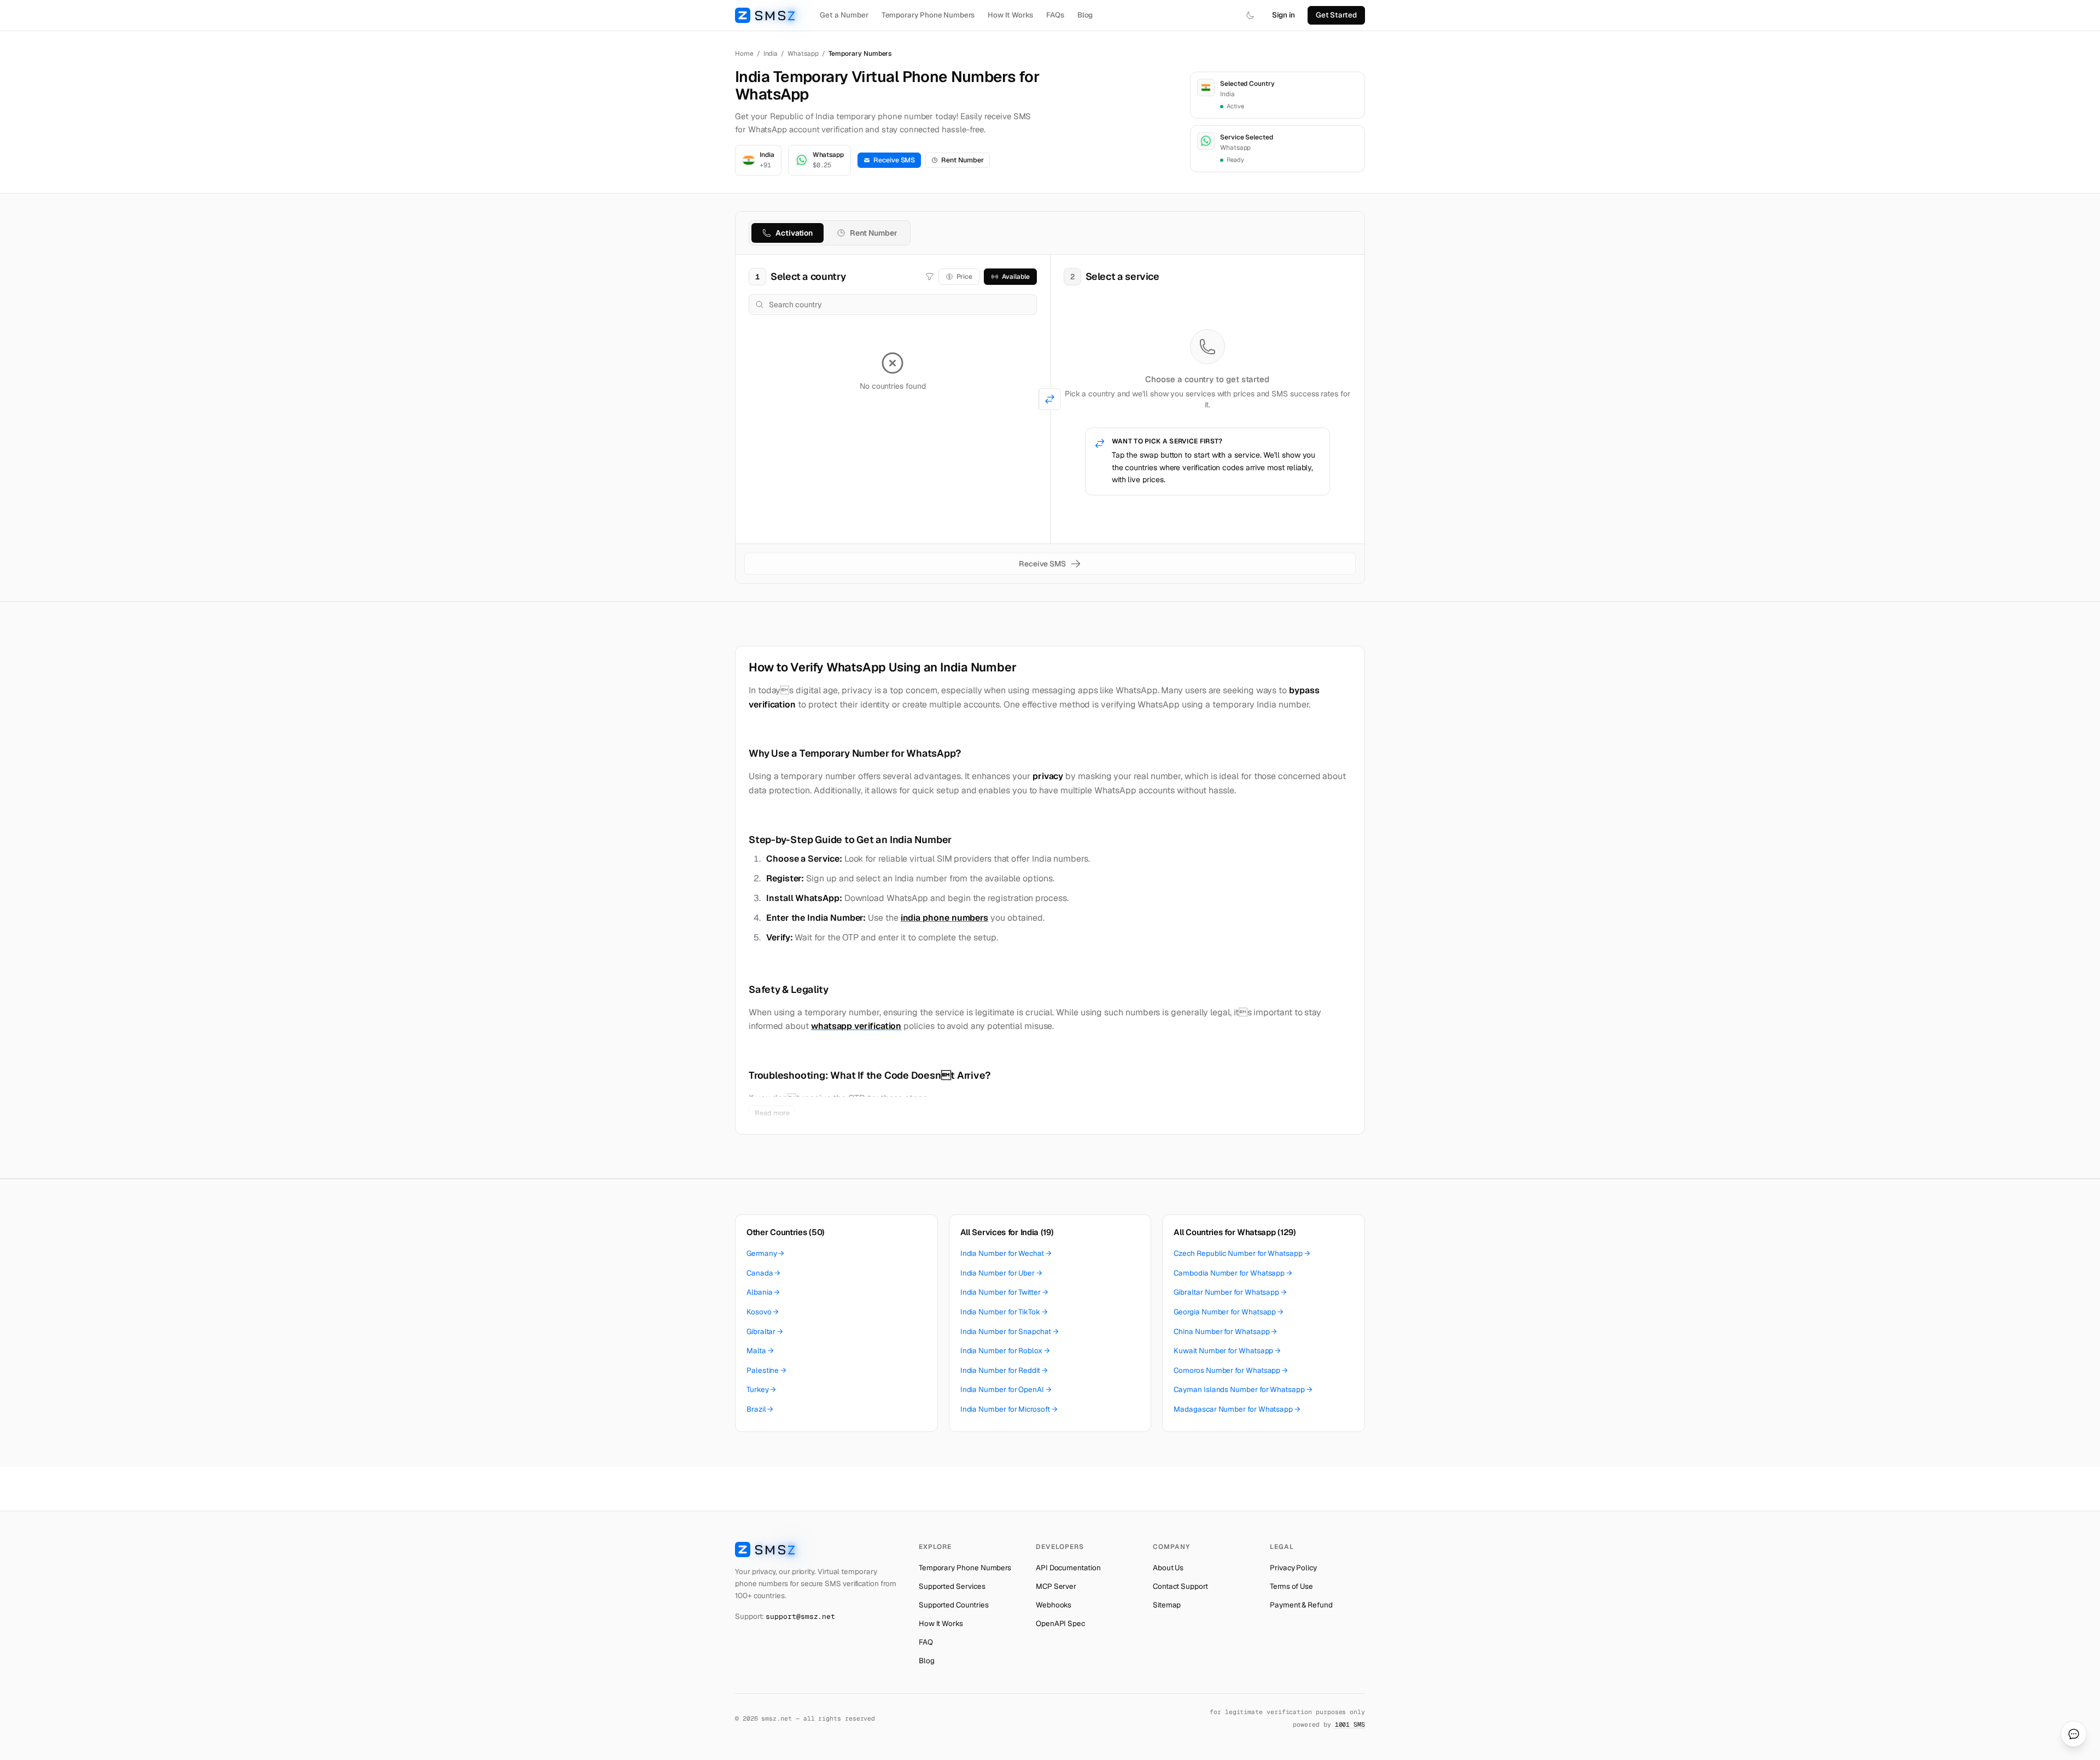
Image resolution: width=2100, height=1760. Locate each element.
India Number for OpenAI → (1006, 1389)
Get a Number (844, 15)
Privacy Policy (1293, 1568)
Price (965, 277)
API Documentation (1068, 1568)
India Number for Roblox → (1005, 1350)
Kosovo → (763, 1312)
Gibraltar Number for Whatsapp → (1230, 1292)
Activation (794, 233)
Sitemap (1167, 1605)
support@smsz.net (800, 1616)
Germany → (765, 1253)
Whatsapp (803, 54)
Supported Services (952, 1586)
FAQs (1055, 15)
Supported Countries (954, 1605)
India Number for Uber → (1001, 1273)
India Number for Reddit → (1004, 1370)
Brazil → (760, 1409)
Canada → (763, 1273)
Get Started (1336, 15)
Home (744, 54)
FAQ (926, 1642)
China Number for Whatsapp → (1225, 1331)
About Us (1168, 1568)
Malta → (760, 1350)
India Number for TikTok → (1004, 1312)
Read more (772, 1113)
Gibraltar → (765, 1331)
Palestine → (766, 1370)
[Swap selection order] (1050, 399)
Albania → (763, 1292)
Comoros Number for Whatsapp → (1231, 1370)
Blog (1085, 15)
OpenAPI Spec (1060, 1623)
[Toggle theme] (1250, 15)
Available (1016, 277)
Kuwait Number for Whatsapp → (1227, 1350)
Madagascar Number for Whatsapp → (1237, 1409)
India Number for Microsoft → (1009, 1409)
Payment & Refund (1301, 1605)
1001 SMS (1350, 1724)
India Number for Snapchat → (1010, 1331)
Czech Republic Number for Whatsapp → (1242, 1253)
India (771, 54)
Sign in (1284, 15)
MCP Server (1056, 1586)
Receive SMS (894, 160)
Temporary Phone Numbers (928, 15)
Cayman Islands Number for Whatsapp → (1243, 1389)
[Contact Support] (2074, 1734)
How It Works (1010, 15)
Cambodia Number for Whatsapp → (1233, 1273)
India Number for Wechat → (1006, 1253)
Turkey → (761, 1389)
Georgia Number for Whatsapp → (1229, 1312)
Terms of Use (1291, 1586)
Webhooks (1054, 1605)
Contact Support (1180, 1586)
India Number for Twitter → (1004, 1292)
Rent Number (962, 160)
